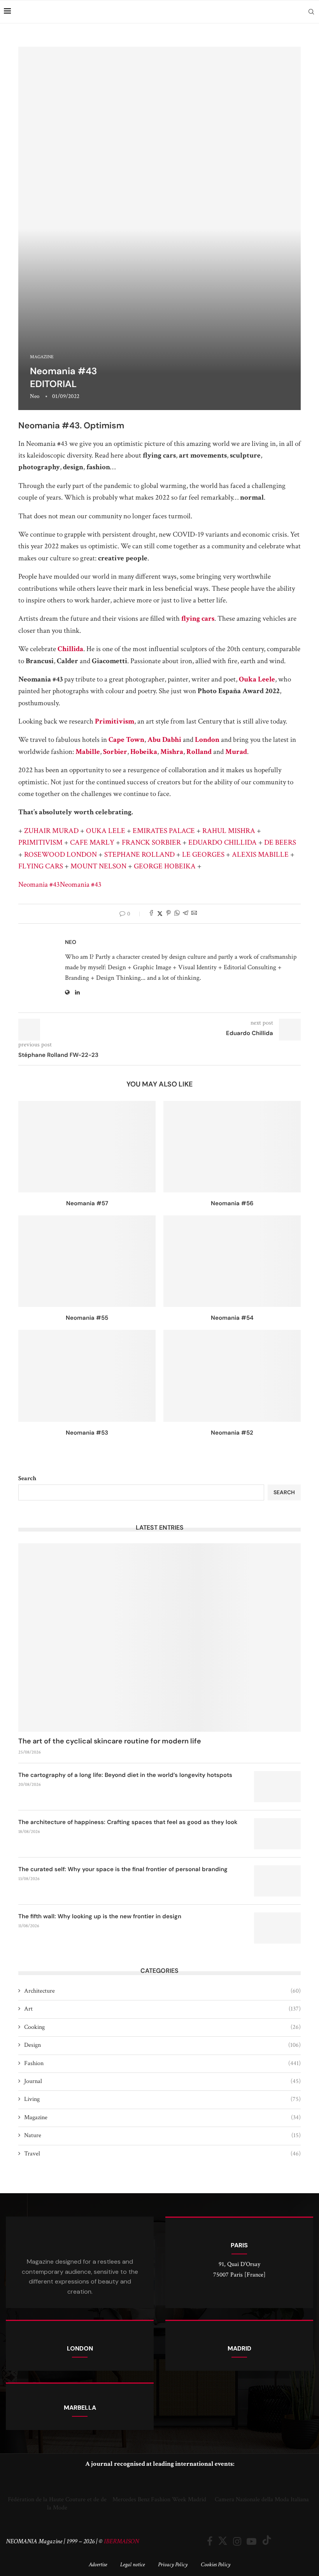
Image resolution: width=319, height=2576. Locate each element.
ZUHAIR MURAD (51, 831)
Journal (162, 2081)
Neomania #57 (87, 1203)
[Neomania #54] (232, 1261)
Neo (35, 396)
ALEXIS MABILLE (260, 855)
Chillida (70, 649)
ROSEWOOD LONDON (60, 855)
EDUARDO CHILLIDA (223, 843)
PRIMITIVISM (40, 843)
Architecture (162, 1991)
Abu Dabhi (164, 740)
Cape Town (126, 740)
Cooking (162, 2027)
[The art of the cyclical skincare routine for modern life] (159, 1638)
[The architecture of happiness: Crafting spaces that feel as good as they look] (277, 1834)
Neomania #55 (87, 1318)
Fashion (162, 2063)
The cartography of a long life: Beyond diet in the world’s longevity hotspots (125, 1775)
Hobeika (144, 752)
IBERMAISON (121, 2541)
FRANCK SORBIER (151, 843)
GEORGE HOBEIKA (165, 866)
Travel (162, 2154)
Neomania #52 (232, 1433)
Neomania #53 (87, 1433)
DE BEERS (280, 843)
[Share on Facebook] (151, 914)
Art (162, 2009)
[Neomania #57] (87, 1147)
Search (27, 1478)
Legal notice (132, 2565)
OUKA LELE (106, 831)
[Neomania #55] (87, 1261)
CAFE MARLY (92, 843)
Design (162, 2045)
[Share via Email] (194, 914)
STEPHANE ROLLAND (139, 855)
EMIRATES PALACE (164, 831)
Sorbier (115, 752)
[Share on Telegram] (186, 914)
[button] (13, 2494)
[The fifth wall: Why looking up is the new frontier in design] (277, 1928)
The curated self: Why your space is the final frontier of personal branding (123, 1869)
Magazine (162, 2117)
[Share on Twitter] (160, 914)
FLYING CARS (41, 866)
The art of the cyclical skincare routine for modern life (110, 1741)
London (207, 740)
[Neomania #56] (232, 1147)
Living (162, 2099)
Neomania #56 (232, 1203)
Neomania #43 (39, 885)
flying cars (198, 619)
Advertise (98, 2565)
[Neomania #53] (87, 1376)
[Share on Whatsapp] (177, 914)
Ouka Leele (257, 679)
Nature (162, 2135)
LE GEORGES (203, 855)
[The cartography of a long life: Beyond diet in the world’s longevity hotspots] (277, 1787)
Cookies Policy (216, 2565)
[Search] (311, 12)
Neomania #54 (232, 1318)
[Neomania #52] (232, 1376)
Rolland (199, 752)
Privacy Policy (173, 2565)
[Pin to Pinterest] (168, 914)
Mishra (172, 752)
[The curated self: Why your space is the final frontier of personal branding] (277, 1881)
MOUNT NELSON (98, 866)
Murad (236, 752)
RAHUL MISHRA (229, 831)
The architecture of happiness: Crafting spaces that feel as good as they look (128, 1822)
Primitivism (115, 721)
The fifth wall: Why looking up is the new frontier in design (100, 1916)
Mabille (88, 752)
